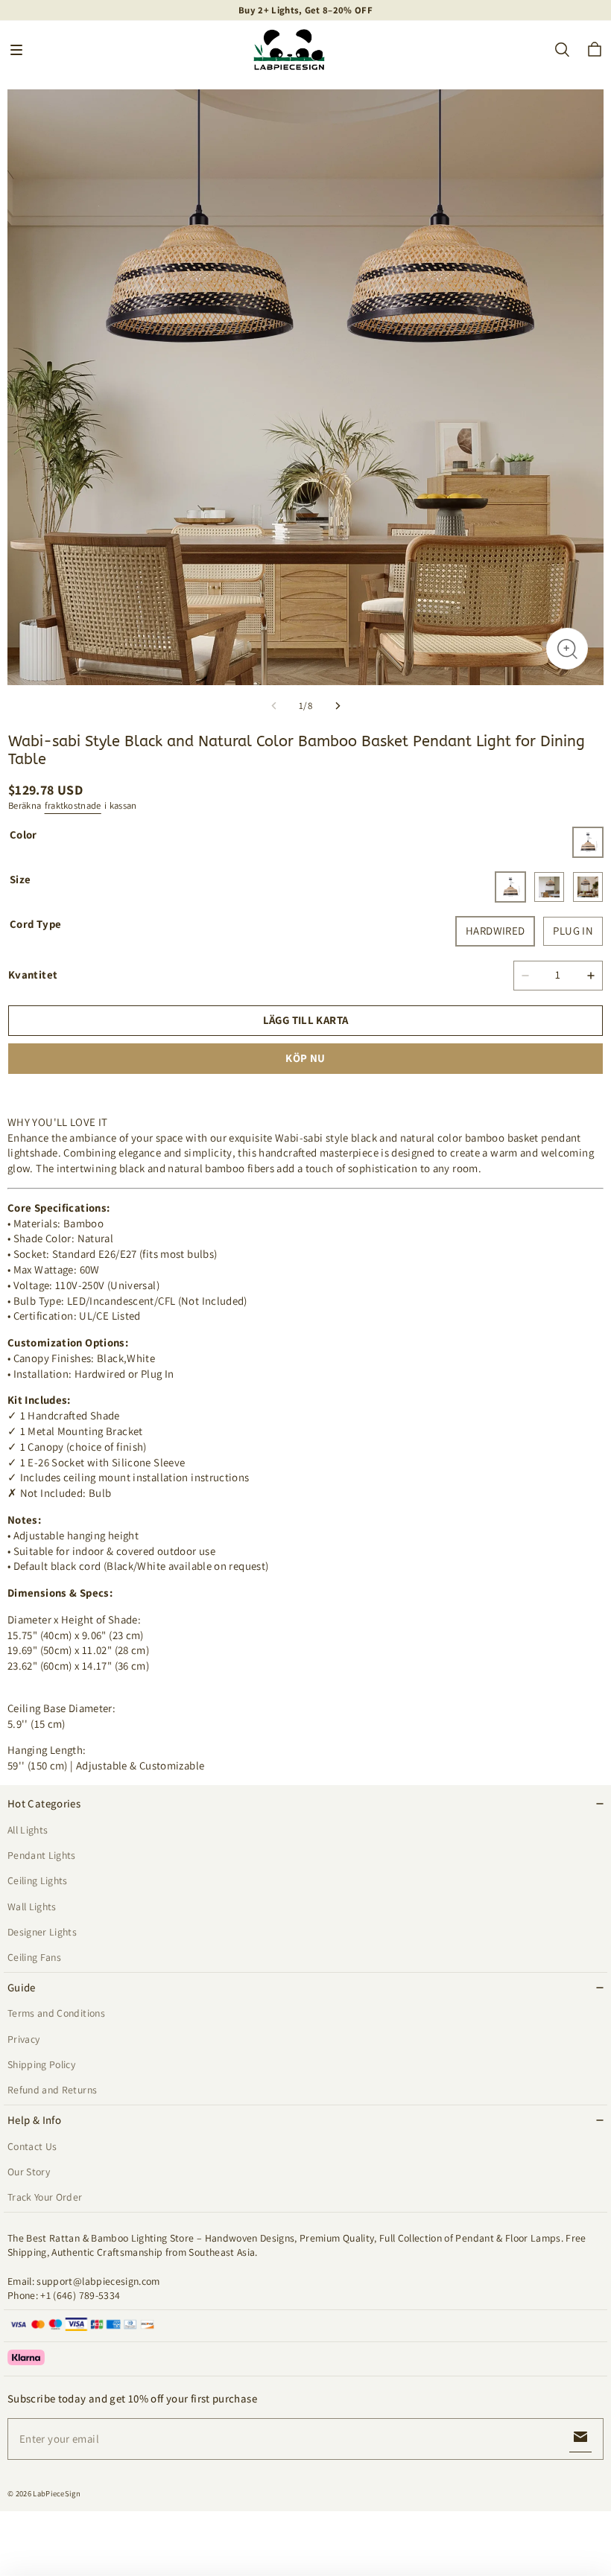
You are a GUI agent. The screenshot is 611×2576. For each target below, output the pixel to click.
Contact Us (32, 2146)
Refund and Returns (52, 2090)
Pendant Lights (42, 1855)
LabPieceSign (57, 2493)
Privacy (23, 2039)
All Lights (28, 1830)
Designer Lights (42, 1932)
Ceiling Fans (34, 1957)
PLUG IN (573, 931)
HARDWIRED (495, 931)
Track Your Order (45, 2197)
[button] (16, 50)
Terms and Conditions (56, 2013)
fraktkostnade (73, 805)
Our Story (29, 2172)
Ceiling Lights (38, 1880)
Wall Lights (32, 1906)
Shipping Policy (41, 2064)
